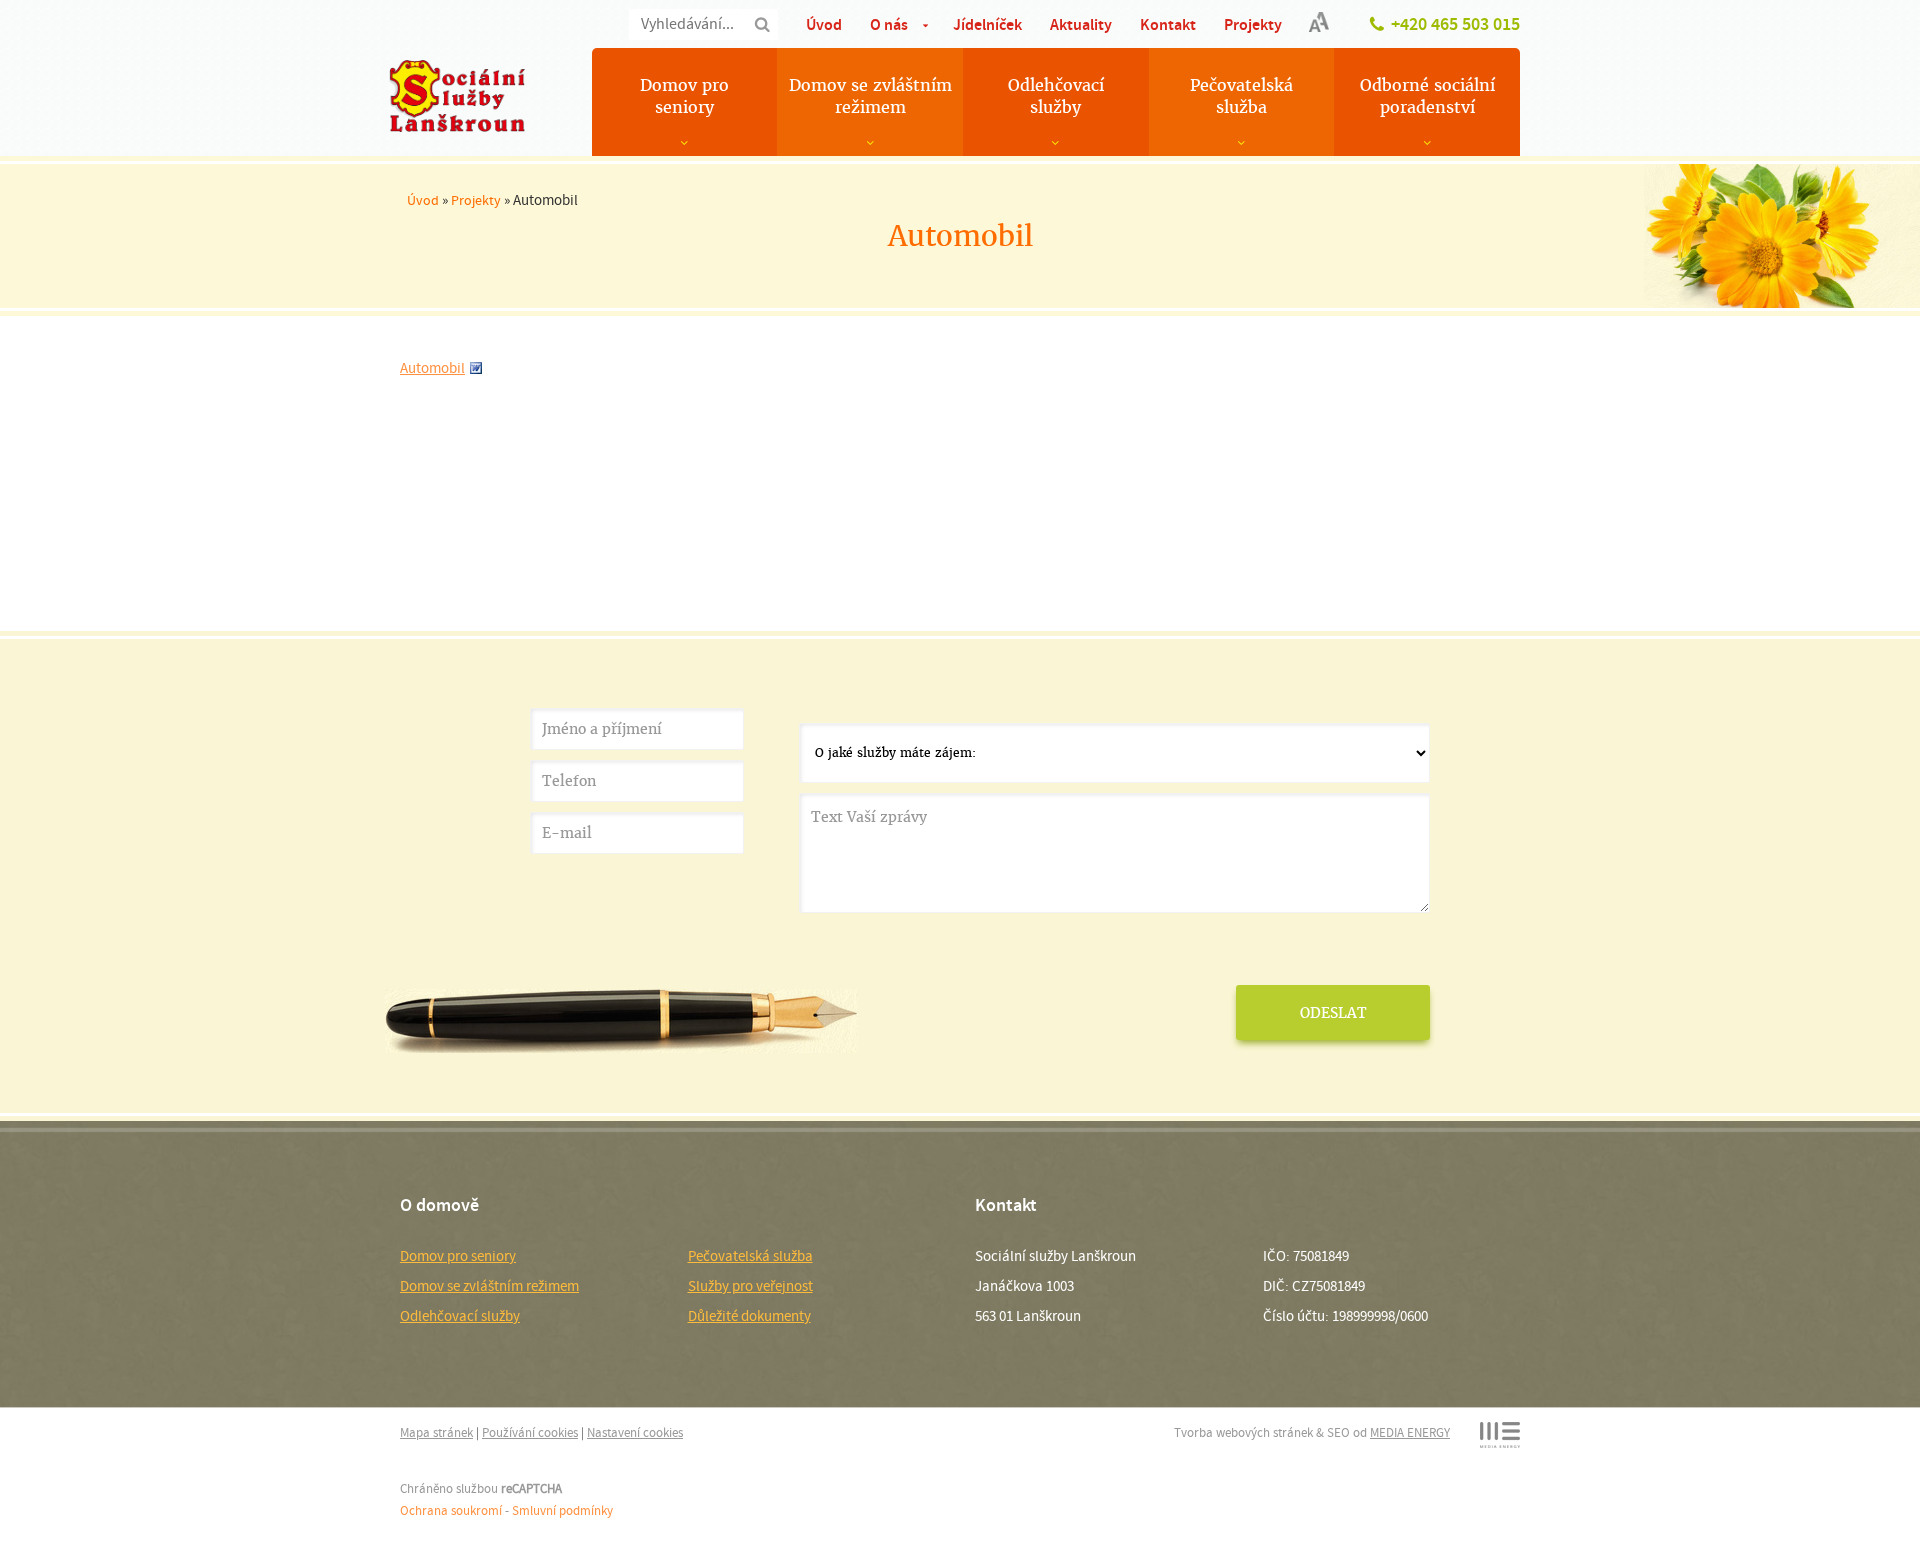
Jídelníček (987, 24)
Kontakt (1168, 24)
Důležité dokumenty (749, 1316)
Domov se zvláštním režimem (870, 96)
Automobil (432, 368)
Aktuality (1081, 24)
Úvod (824, 24)
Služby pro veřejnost (750, 1286)
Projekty (1253, 24)
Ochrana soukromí (451, 1510)
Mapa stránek (436, 1432)
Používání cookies (530, 1432)
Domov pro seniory (684, 96)
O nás (889, 24)
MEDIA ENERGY (1410, 1432)
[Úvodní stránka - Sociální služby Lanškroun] (457, 96)
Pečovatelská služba (1241, 96)
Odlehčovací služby (1056, 96)
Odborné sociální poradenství (1427, 96)
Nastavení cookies (635, 1432)
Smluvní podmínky (562, 1510)
